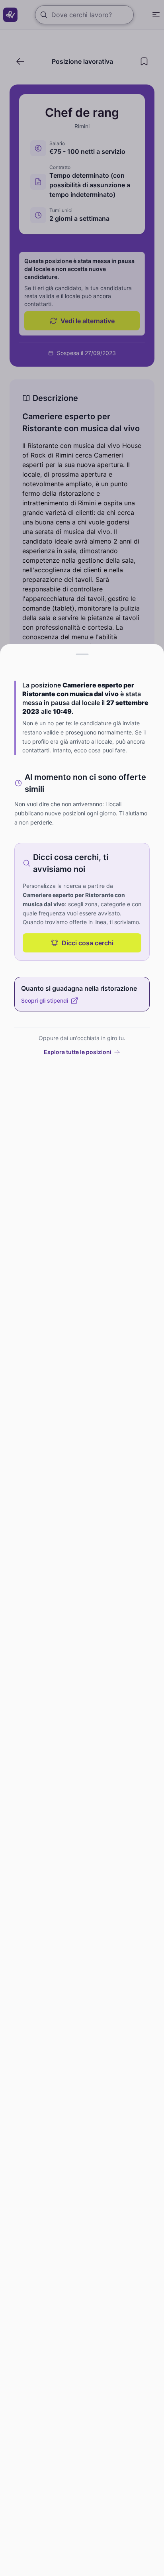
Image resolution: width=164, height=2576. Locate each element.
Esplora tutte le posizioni (78, 1052)
